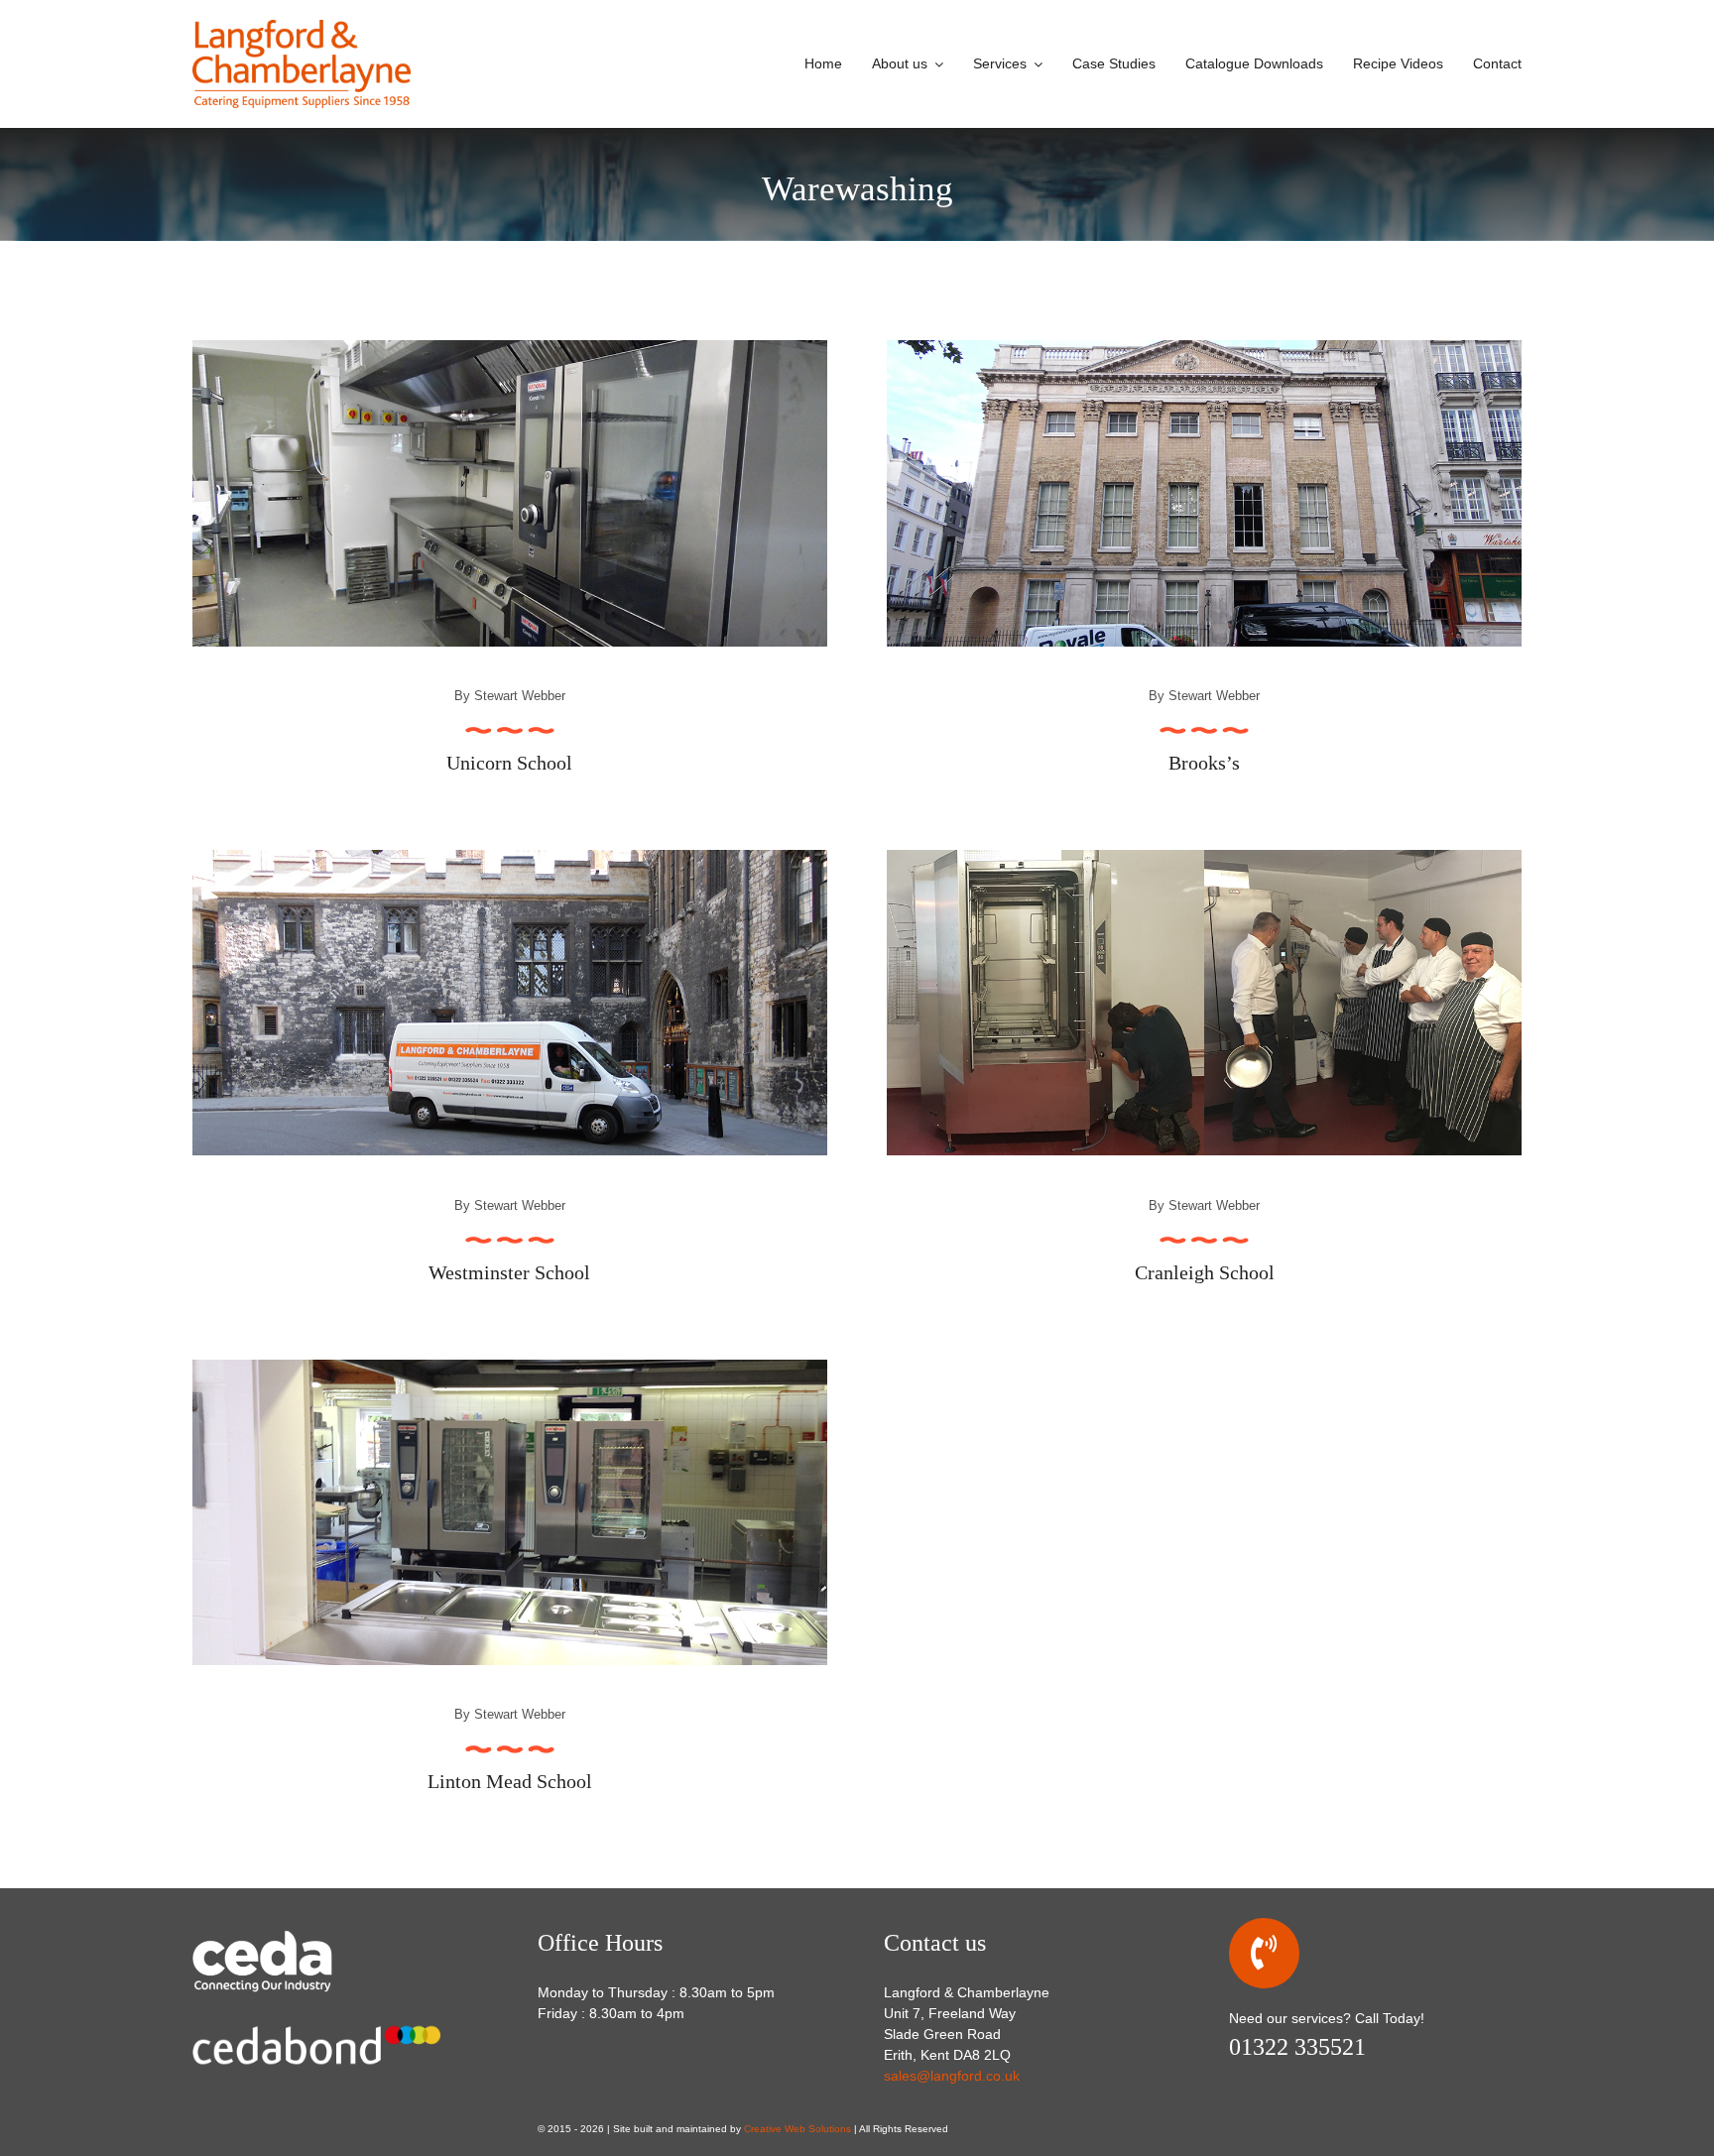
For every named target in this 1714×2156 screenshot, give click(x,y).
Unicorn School (509, 763)
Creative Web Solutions (797, 2129)
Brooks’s (1204, 763)
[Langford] (302, 27)
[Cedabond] (316, 2021)
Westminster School (509, 1272)
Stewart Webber (520, 696)
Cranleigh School (1205, 1272)
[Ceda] (292, 1935)
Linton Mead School (510, 1781)
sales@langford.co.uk (952, 2076)
